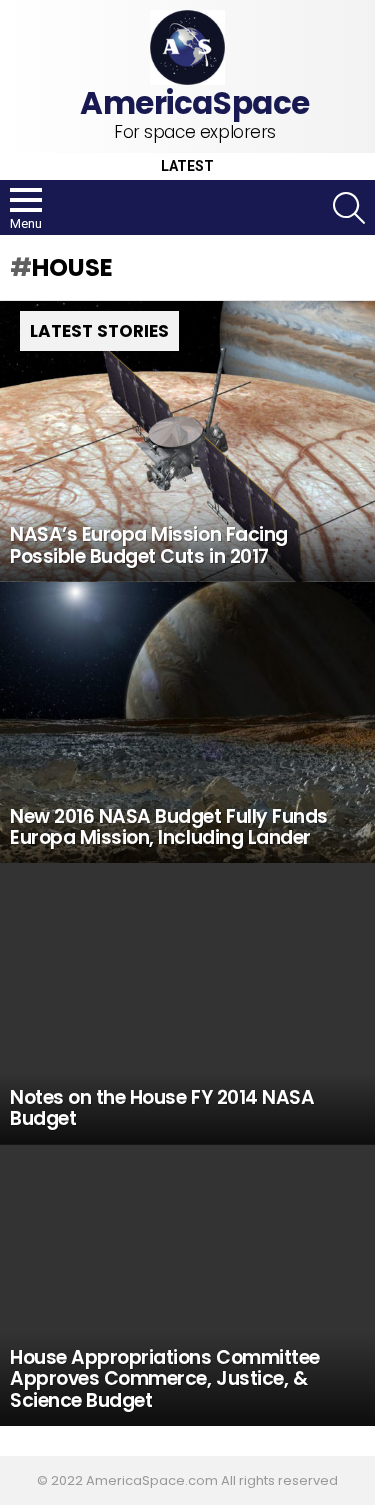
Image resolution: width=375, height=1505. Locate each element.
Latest (187, 166)
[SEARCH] (349, 208)
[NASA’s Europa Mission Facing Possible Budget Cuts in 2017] (187, 441)
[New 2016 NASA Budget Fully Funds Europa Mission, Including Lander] (187, 722)
